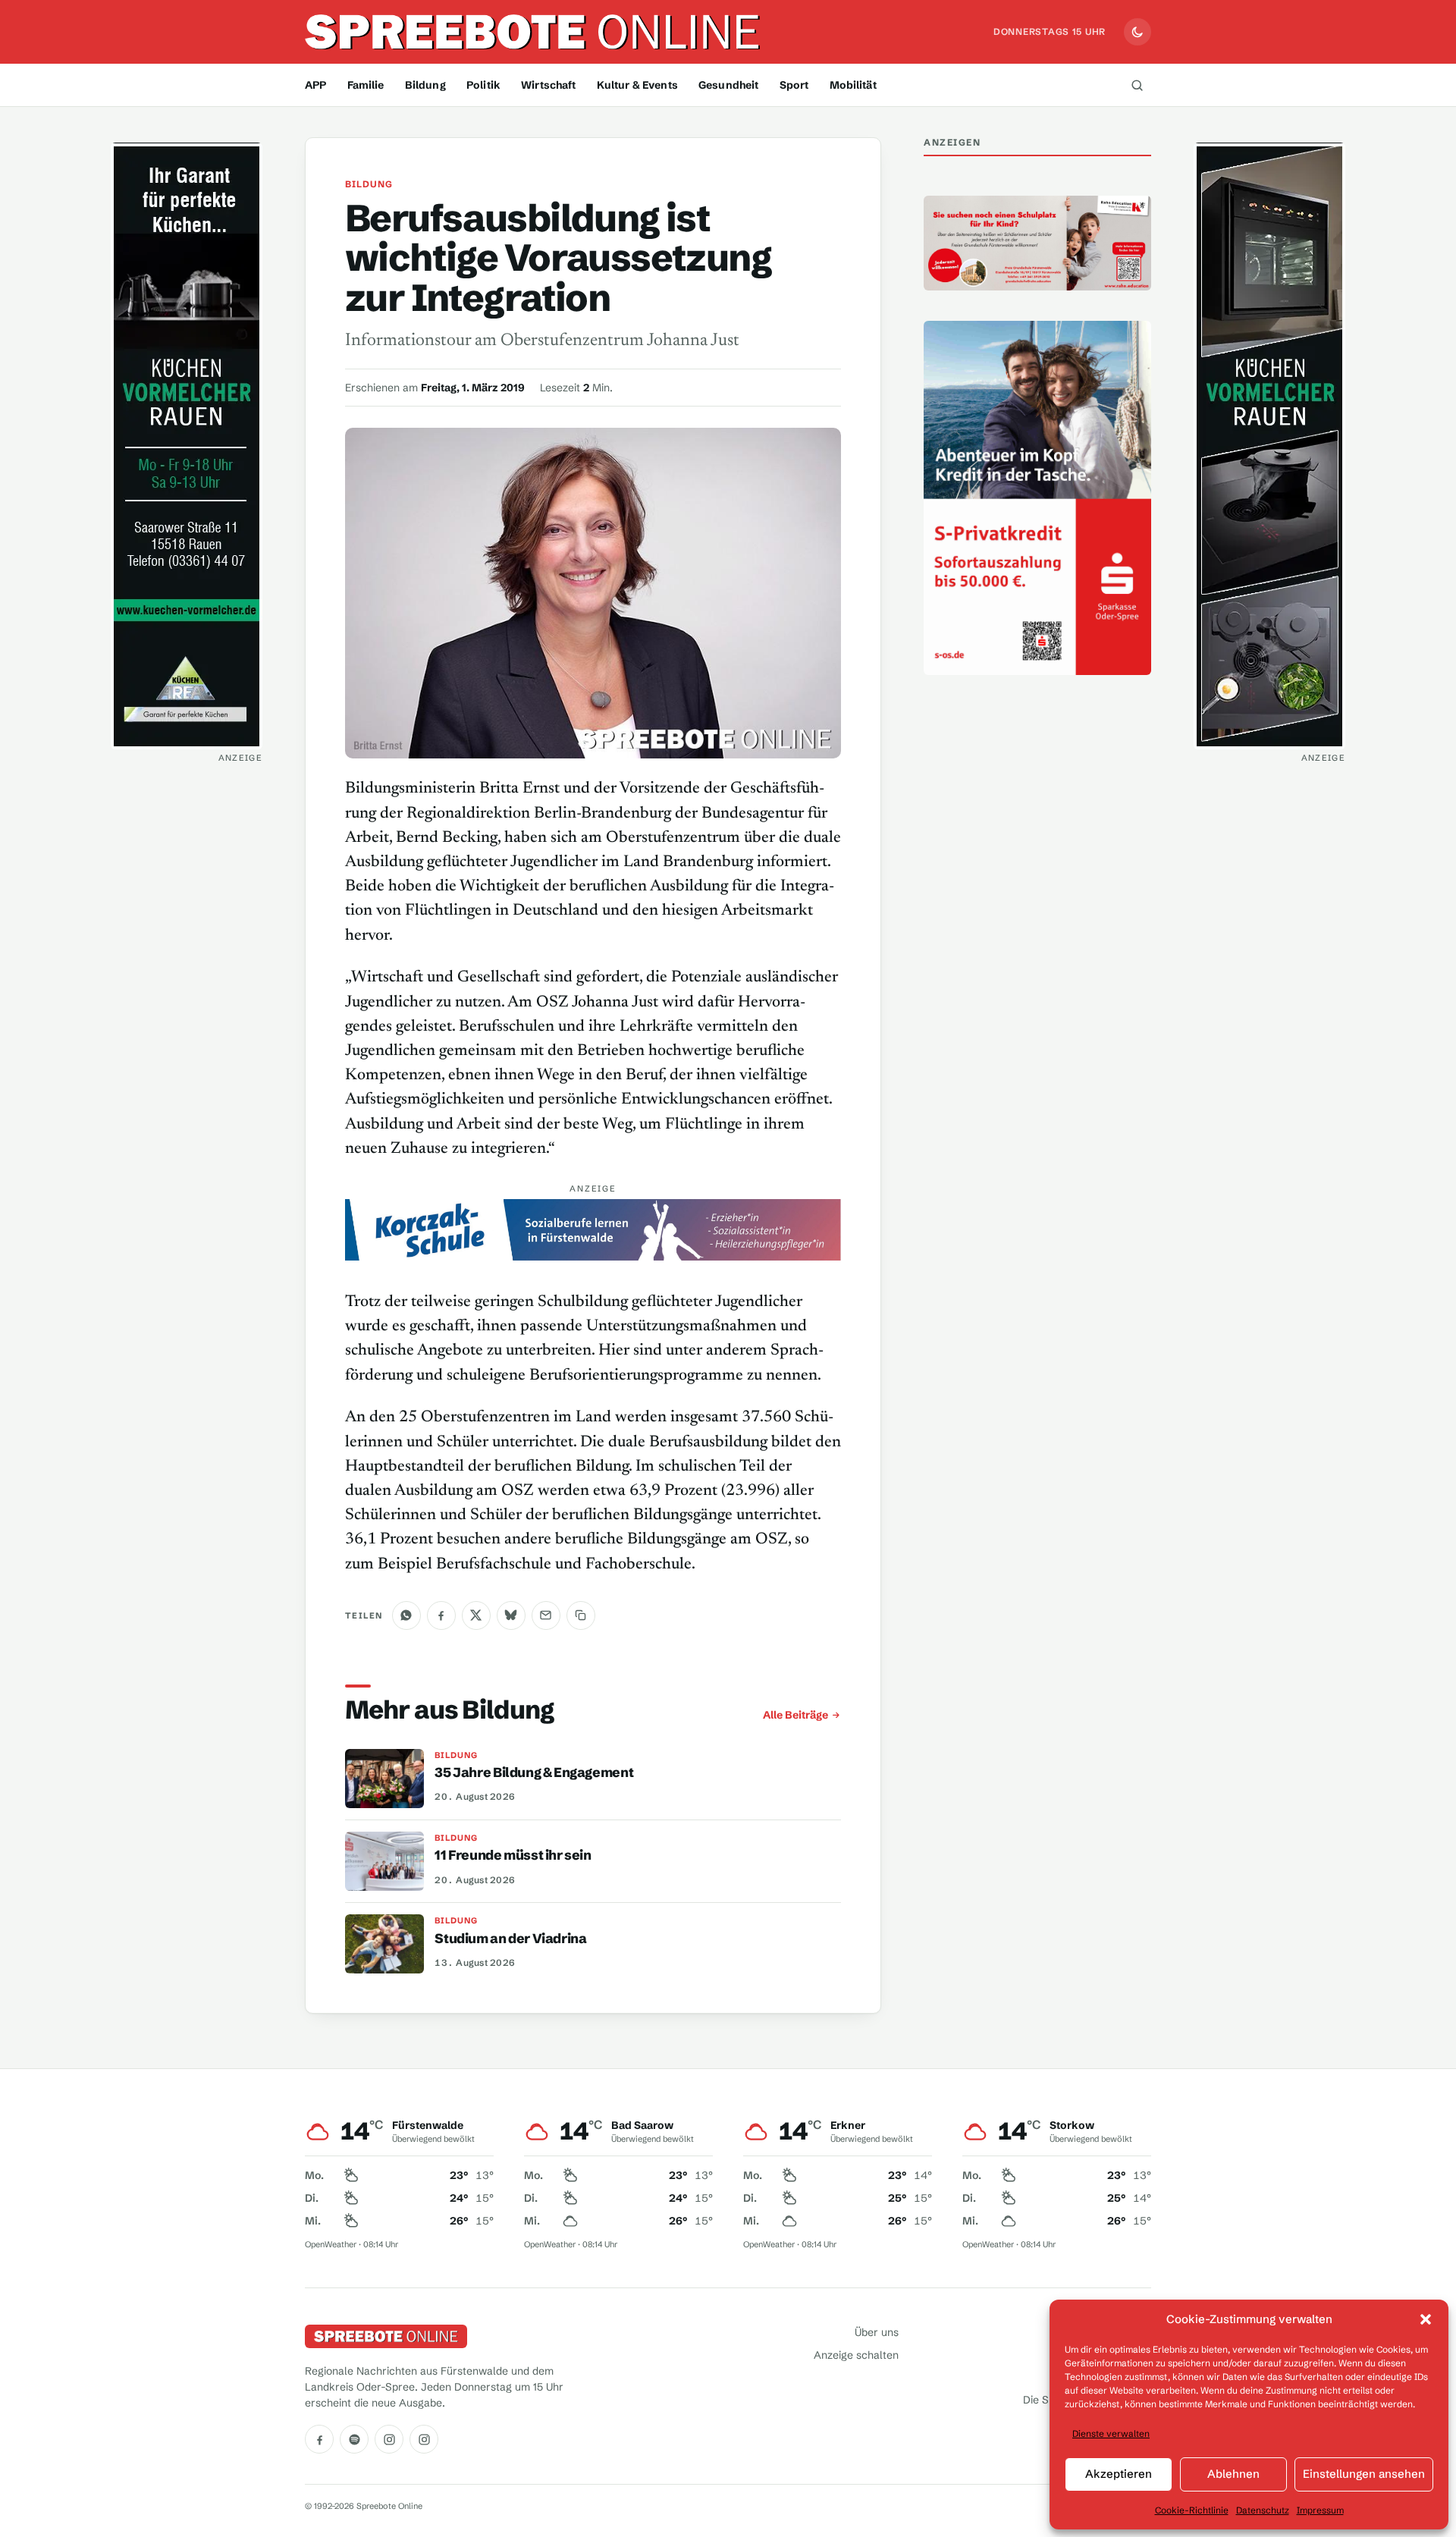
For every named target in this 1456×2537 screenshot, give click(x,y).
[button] (1426, 2319)
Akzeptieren (1119, 2474)
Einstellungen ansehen (1364, 2474)
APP (315, 85)
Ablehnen (1233, 2474)
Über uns (877, 2332)
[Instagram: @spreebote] (389, 2439)
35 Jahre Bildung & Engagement (534, 1772)
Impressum (1320, 2510)
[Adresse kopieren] (581, 1615)
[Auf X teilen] (476, 1615)
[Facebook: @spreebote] (319, 2439)
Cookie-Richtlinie (1192, 2510)
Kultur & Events (637, 85)
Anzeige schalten (856, 2355)
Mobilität (853, 85)
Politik (483, 85)
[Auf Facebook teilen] (441, 1615)
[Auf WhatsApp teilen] (406, 1615)
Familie (366, 85)
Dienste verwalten (1111, 2433)
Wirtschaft (548, 85)
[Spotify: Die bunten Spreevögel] (354, 2439)
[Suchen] (1137, 85)
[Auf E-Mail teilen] (546, 1615)
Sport (794, 85)
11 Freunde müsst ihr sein (513, 1855)
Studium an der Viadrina (510, 1939)
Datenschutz (1263, 2510)
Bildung (425, 85)
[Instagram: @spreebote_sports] (424, 2439)
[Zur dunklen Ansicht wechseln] (1137, 32)
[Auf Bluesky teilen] (511, 1615)
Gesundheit (728, 85)
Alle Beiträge (795, 1715)
